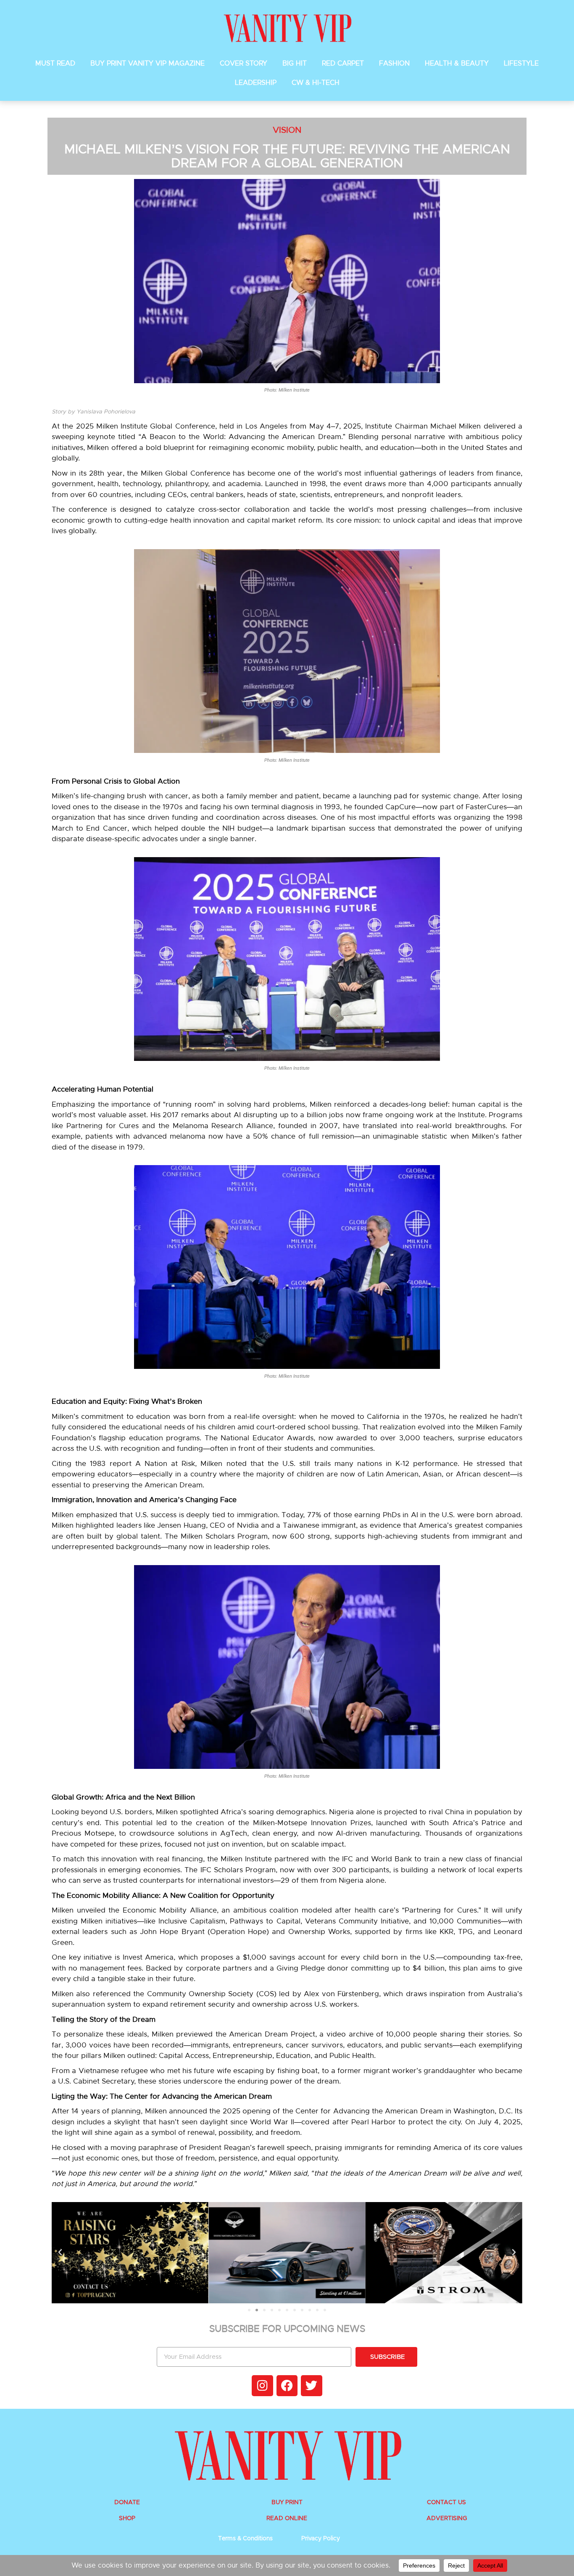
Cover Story (244, 63)
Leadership (256, 83)
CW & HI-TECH (316, 83)
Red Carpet (343, 63)
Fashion (394, 63)
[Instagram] (262, 2386)
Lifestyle (521, 63)
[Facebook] (287, 2386)
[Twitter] (311, 2386)
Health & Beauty (457, 63)
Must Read (55, 63)
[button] (60, 2252)
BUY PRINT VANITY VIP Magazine (147, 63)
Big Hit (295, 63)
